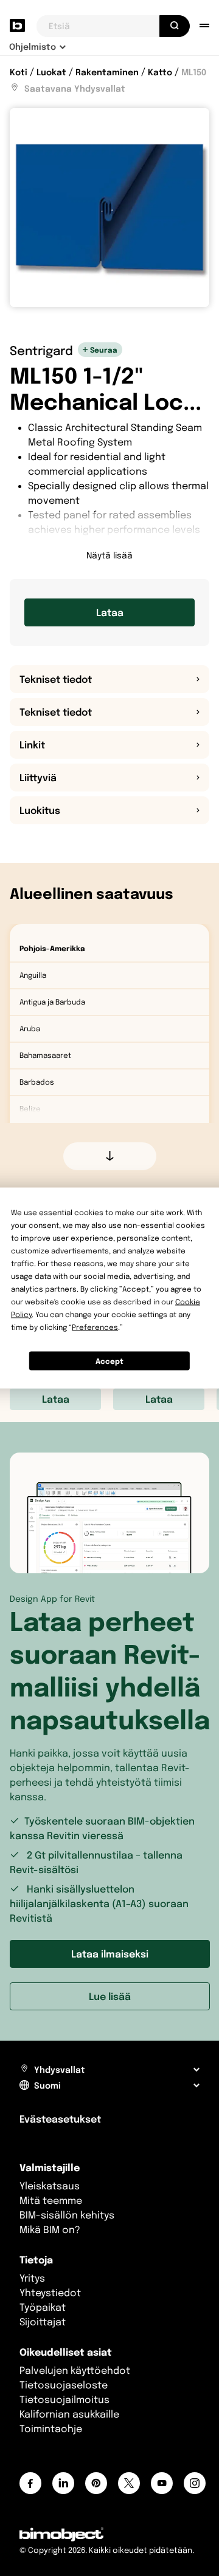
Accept (109, 1361)
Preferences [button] (95, 1327)
